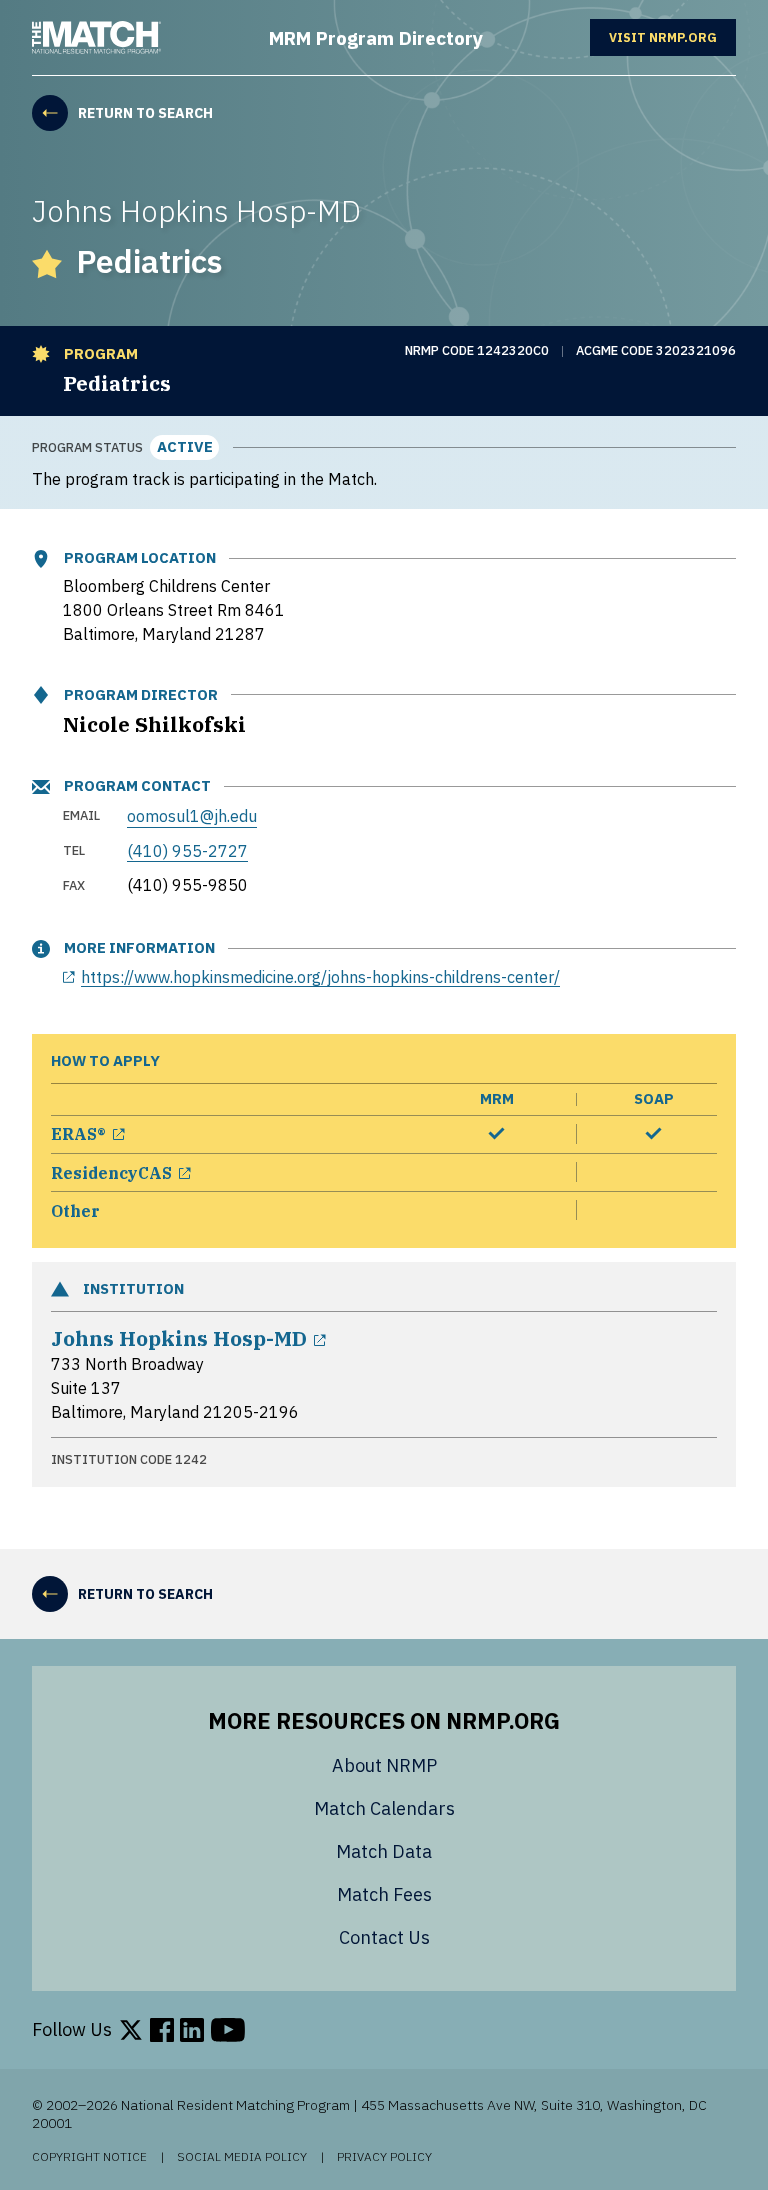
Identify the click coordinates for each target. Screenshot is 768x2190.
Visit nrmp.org (672, 37)
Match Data (384, 1851)
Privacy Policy (384, 2157)
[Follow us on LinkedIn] (192, 2030)
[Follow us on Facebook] (162, 2030)
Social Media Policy (242, 2157)
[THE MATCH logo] (96, 37)
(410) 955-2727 (187, 850)
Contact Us (384, 1937)
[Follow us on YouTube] (228, 2030)
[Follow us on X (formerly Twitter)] (131, 2030)
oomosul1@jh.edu (192, 815)
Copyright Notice (89, 2157)
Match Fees (384, 1894)
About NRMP (384, 1765)
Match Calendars (384, 1808)
